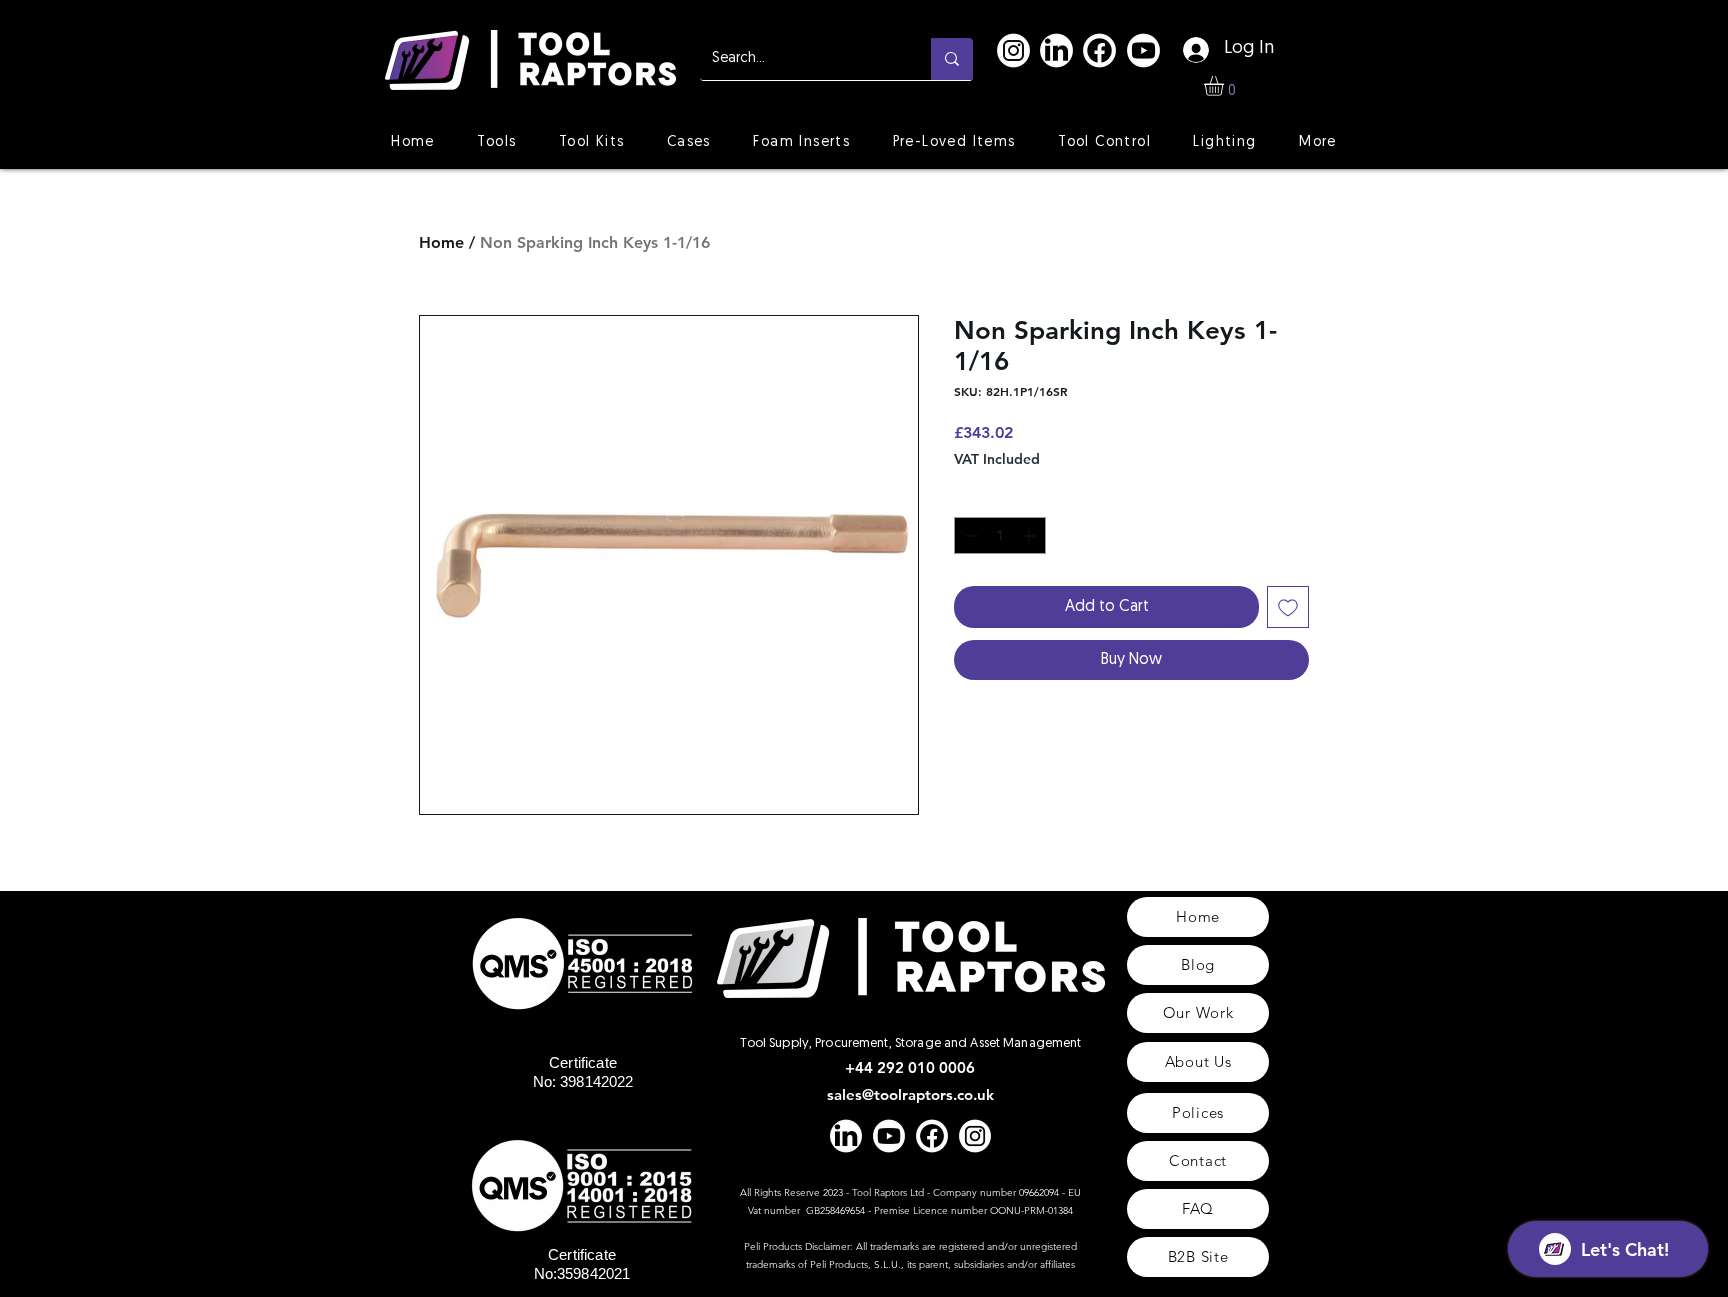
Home (441, 242)
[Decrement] (969, 535)
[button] (1225, 86)
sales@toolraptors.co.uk (910, 1094)
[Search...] (952, 59)
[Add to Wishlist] (1288, 607)
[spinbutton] (1000, 535)
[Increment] (1030, 535)
